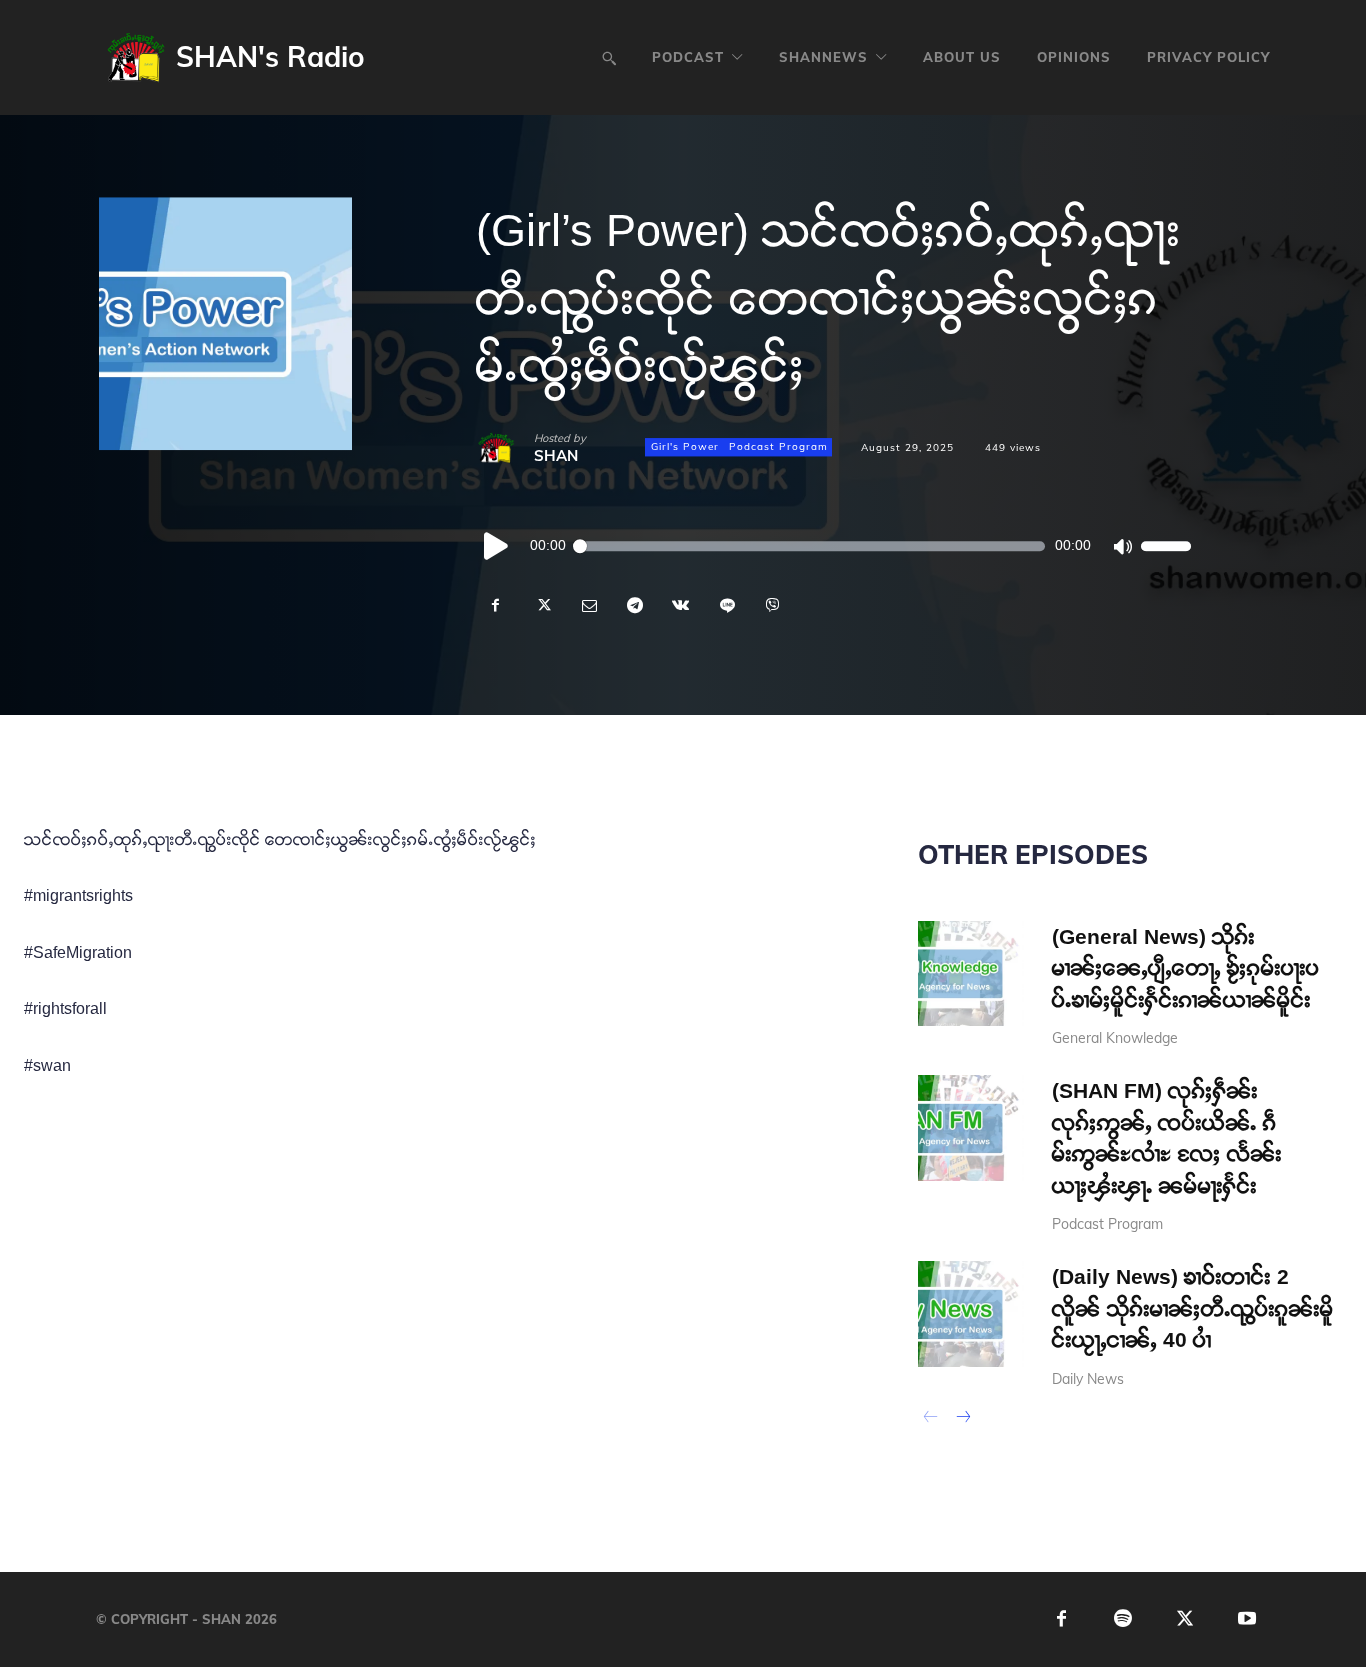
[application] (833, 546)
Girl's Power (685, 447)
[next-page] (962, 1419)
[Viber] (772, 606)
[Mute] (1122, 546)
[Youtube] (1247, 1619)
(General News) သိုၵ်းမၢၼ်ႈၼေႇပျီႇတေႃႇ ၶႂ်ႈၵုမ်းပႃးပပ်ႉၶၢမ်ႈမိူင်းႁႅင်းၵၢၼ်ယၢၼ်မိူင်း (1186, 968)
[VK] (680, 606)
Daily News (1088, 1379)
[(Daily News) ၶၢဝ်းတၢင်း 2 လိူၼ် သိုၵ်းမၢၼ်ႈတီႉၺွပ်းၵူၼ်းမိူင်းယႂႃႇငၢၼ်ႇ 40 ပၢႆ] (971, 1314)
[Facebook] (496, 606)
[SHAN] (505, 448)
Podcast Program (778, 447)
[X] (542, 606)
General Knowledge (1115, 1038)
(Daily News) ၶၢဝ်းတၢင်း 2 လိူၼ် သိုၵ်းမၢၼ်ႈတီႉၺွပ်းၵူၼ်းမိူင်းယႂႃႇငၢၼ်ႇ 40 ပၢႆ (1193, 1308)
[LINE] (726, 606)
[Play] (497, 546)
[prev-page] (930, 1419)
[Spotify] (1123, 1619)
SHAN (556, 455)
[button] (609, 58)
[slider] (1166, 546)
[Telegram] (634, 606)
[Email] (588, 606)
